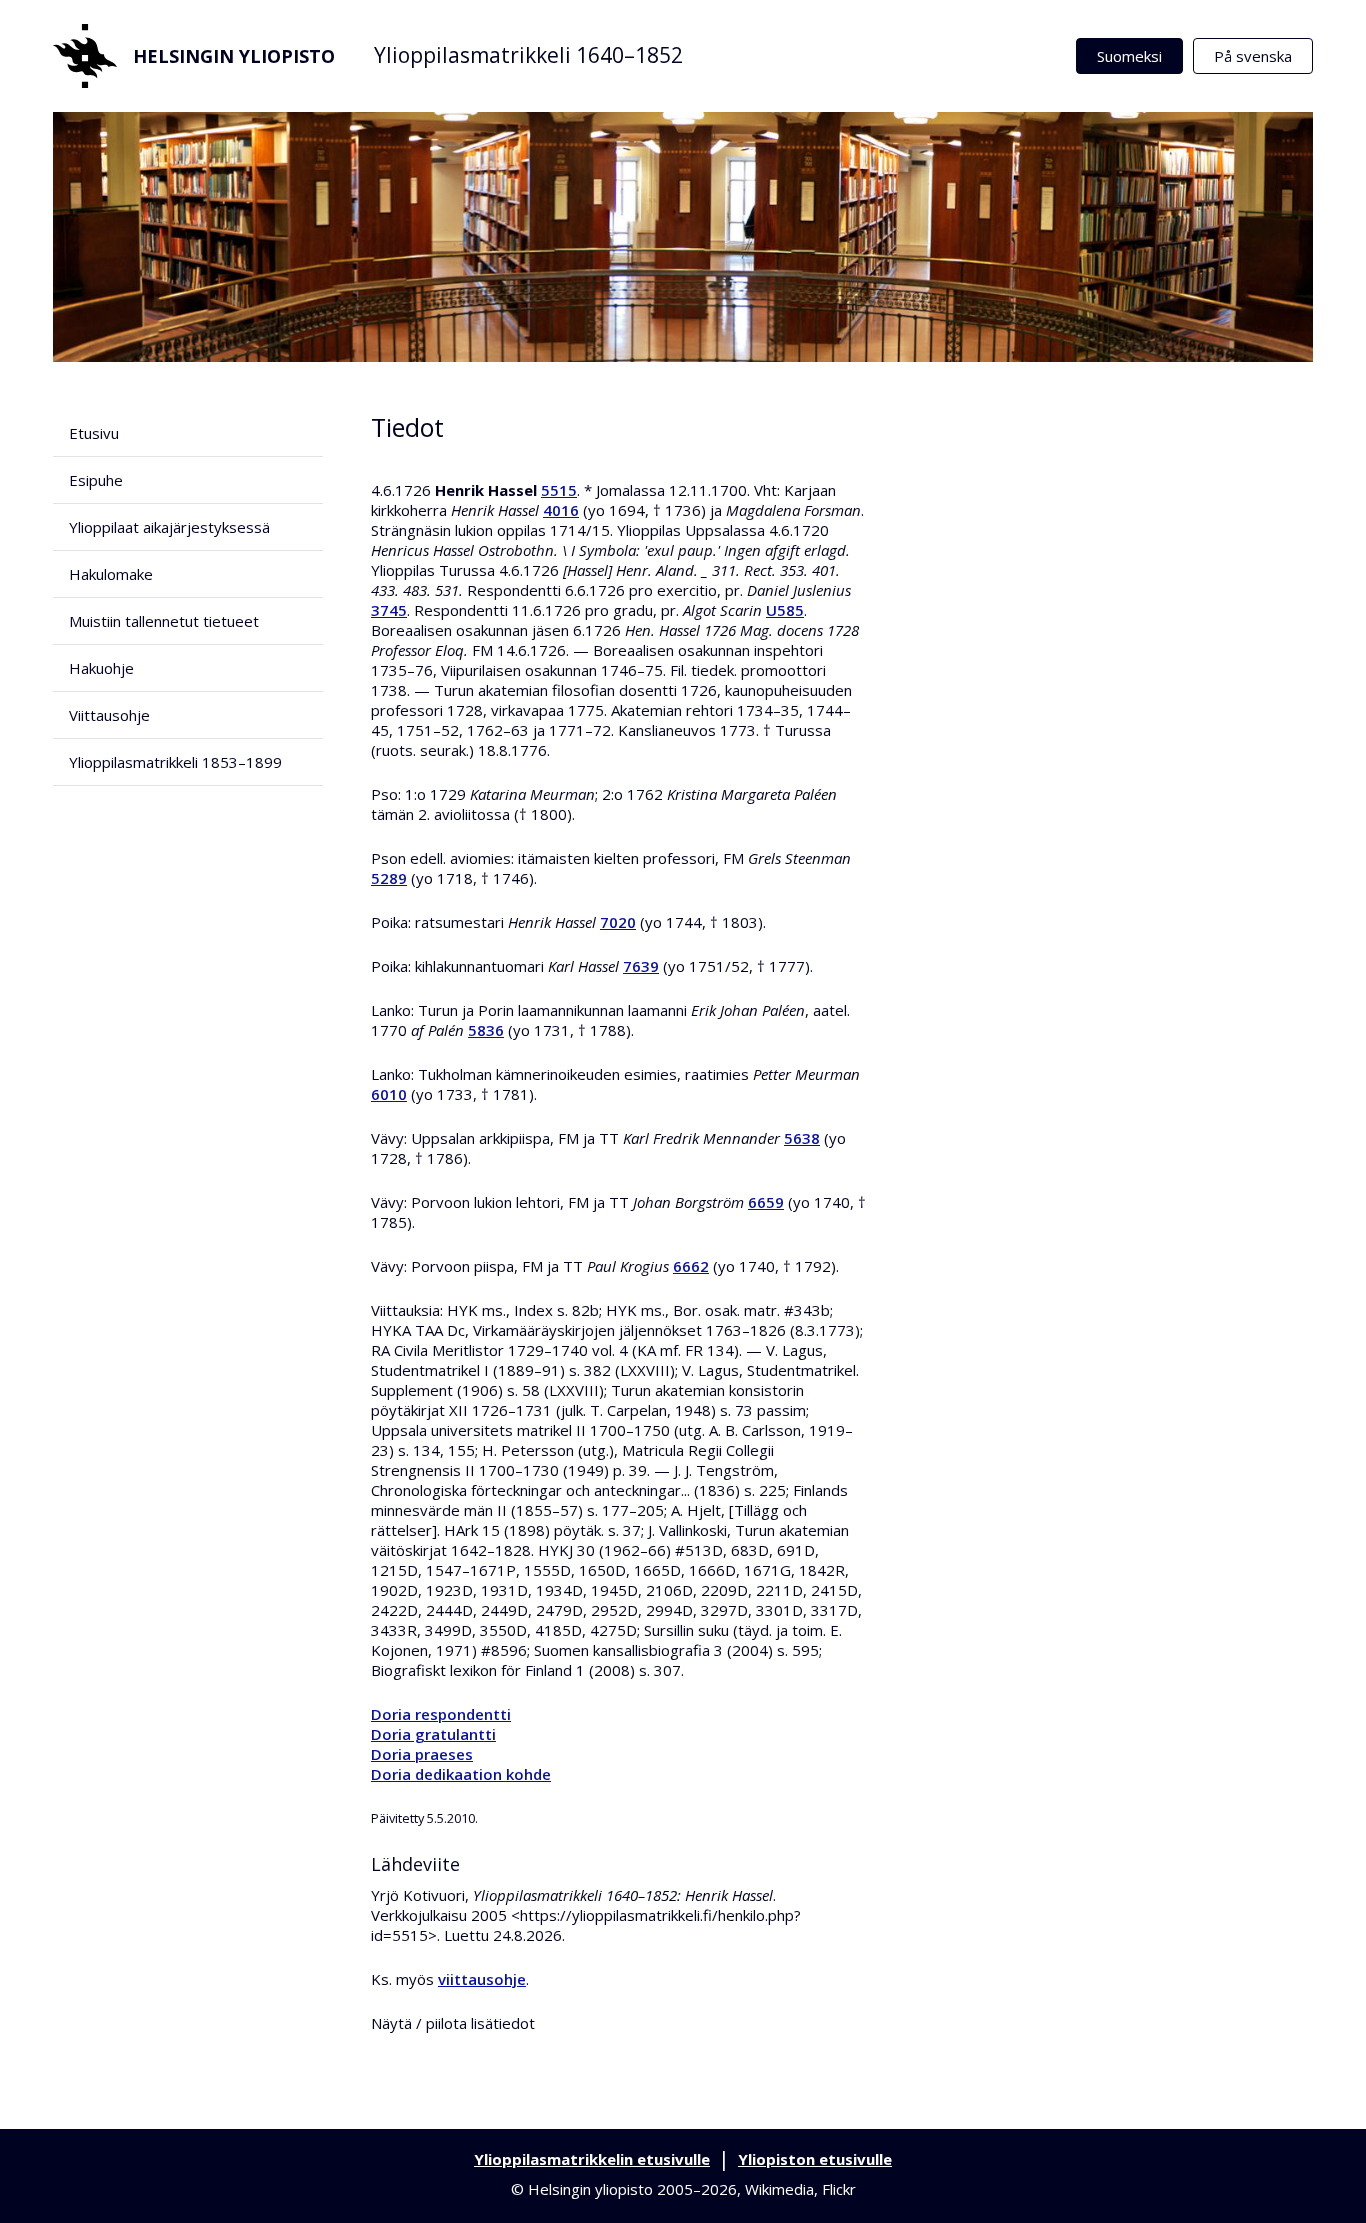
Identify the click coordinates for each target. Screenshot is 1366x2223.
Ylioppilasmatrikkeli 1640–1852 (528, 55)
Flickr (839, 2189)
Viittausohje (109, 715)
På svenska (1253, 56)
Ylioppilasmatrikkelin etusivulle (592, 2159)
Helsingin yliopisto (234, 56)
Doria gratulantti (433, 1734)
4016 (561, 510)
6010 (389, 1094)
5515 (559, 490)
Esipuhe (96, 480)
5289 (389, 878)
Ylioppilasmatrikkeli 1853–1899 (175, 762)
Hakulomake (111, 574)
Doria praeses (422, 1754)
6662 (691, 1266)
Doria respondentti (441, 1714)
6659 (766, 1202)
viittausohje (482, 1979)
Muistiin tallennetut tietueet (164, 621)
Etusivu (94, 433)
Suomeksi (1129, 56)
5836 (486, 1030)
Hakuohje (101, 668)
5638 (802, 1138)
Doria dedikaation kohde (461, 1774)
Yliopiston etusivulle (815, 2159)
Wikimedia (779, 2189)
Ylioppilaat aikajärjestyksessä (169, 527)
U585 (785, 610)
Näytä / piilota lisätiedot (453, 2023)
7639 (641, 966)
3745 (389, 610)
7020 (618, 922)
